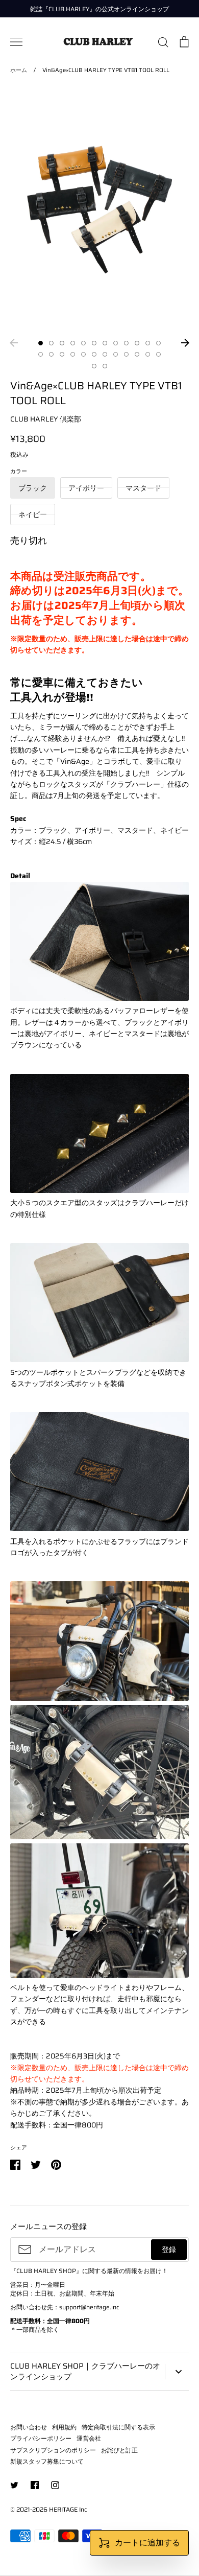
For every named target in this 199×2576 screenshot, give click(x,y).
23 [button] (148, 354)
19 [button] (105, 354)
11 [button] (148, 343)
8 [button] (116, 343)
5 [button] (83, 343)
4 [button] (73, 343)
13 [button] (41, 354)
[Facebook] (35, 2485)
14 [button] (51, 354)
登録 (169, 2250)
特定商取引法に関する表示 (118, 2427)
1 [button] (41, 343)
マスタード (143, 488)
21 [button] (126, 354)
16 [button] (73, 354)
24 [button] (158, 354)
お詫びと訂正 (119, 2450)
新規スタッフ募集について (47, 2461)
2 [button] (51, 343)
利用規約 (64, 2427)
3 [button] (62, 343)
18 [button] (94, 354)
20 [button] (116, 354)
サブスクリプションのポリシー (53, 2450)
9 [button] (126, 343)
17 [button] (83, 354)
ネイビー (33, 514)
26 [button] (105, 366)
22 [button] (137, 354)
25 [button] (94, 366)
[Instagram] (55, 2485)
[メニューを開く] (177, 2372)
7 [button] (105, 343)
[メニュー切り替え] (16, 42)
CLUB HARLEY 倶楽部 (46, 419)
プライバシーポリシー (41, 2438)
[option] (99, 210)
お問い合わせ (29, 2427)
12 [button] (158, 343)
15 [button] (62, 354)
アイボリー (86, 488)
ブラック (33, 488)
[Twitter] (14, 2485)
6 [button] (94, 343)
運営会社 (89, 2438)
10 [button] (137, 343)
